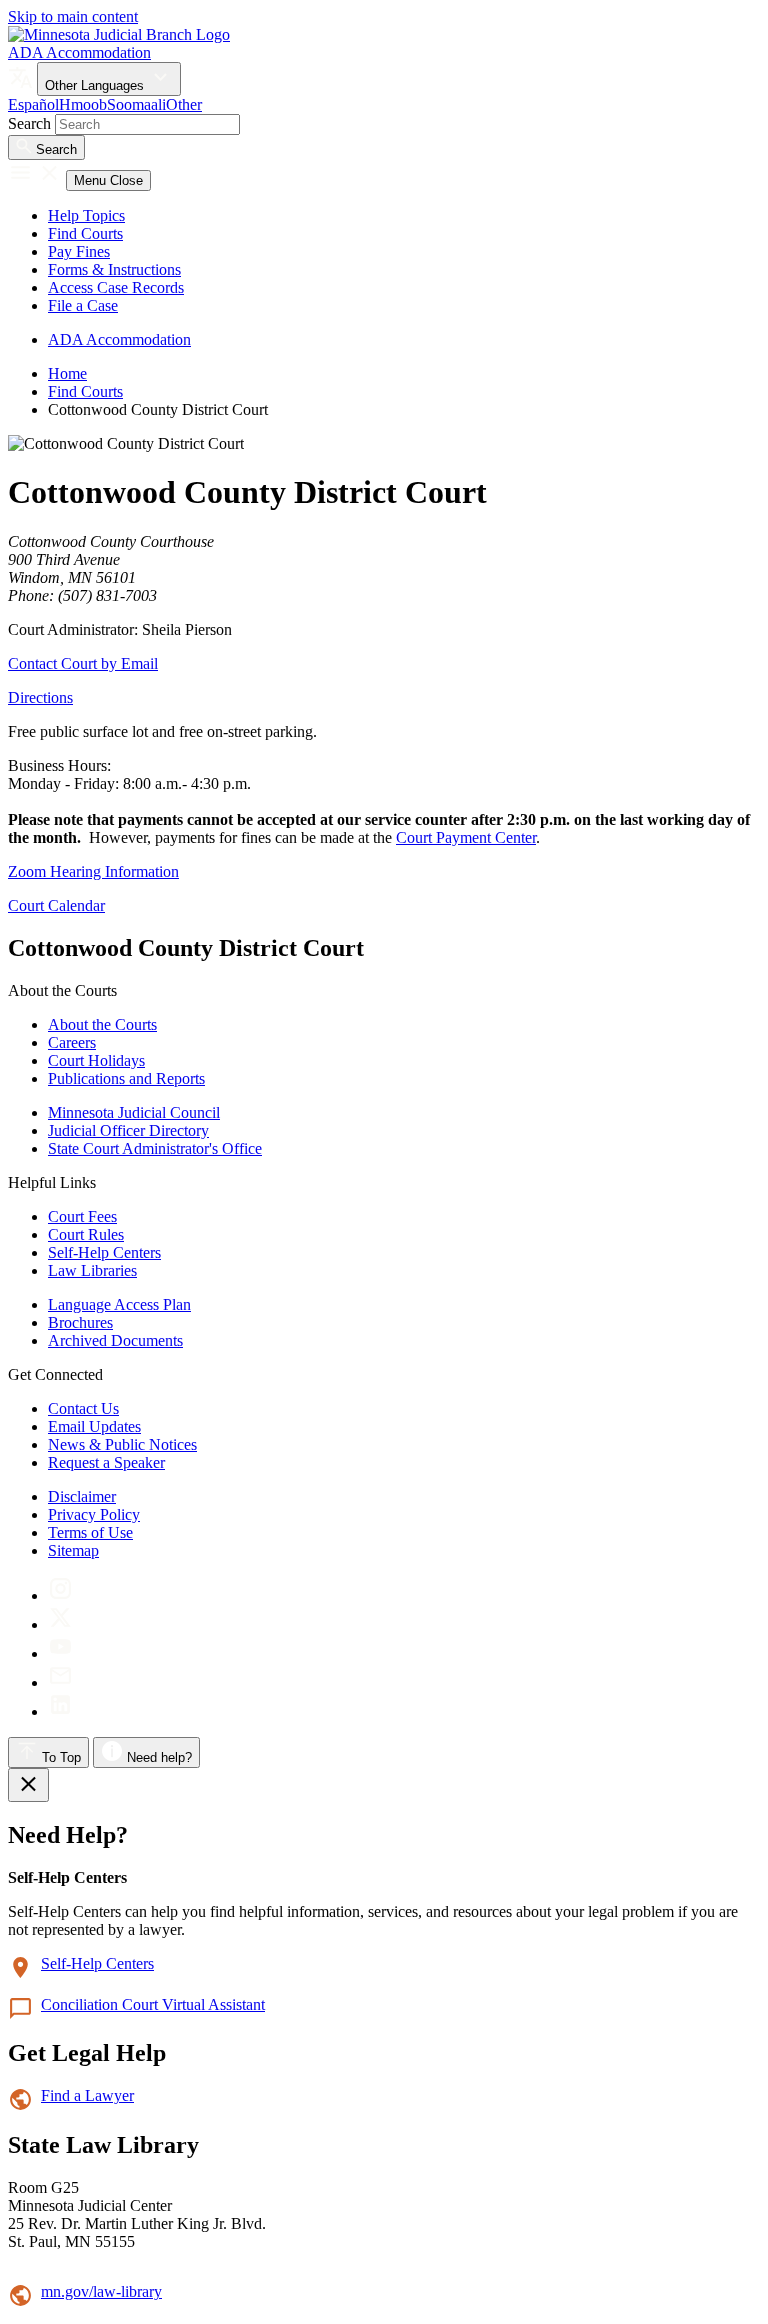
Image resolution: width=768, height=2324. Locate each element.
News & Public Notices (122, 1444)
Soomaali (136, 104)
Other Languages (96, 85)
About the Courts (102, 1024)
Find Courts (85, 233)
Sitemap (73, 1550)
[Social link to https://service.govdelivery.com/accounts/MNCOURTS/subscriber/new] (60, 1682)
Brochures (80, 1322)
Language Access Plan (119, 1304)
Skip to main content (73, 16)
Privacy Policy (94, 1514)
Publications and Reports (126, 1078)
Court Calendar (56, 905)
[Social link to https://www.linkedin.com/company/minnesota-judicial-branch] (60, 1711)
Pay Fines (79, 251)
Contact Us (83, 1408)
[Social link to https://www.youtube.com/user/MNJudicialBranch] (60, 1653)
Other (184, 104)
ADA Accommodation (79, 52)
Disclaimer (82, 1496)
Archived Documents (115, 1340)
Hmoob (83, 104)
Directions (40, 697)
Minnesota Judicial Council (134, 1112)
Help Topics (86, 215)
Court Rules (86, 1234)
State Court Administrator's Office (155, 1148)
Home (67, 373)
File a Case (83, 305)
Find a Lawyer (87, 2095)
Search (29, 123)
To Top (59, 1757)
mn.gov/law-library (101, 2291)
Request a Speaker (106, 1462)
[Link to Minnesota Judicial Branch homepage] (119, 34)
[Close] (28, 1785)
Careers (72, 1042)
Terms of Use (90, 1532)
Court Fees (82, 1216)
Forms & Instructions (114, 269)
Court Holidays (96, 1060)
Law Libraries (92, 1270)
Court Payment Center (466, 837)
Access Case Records (116, 287)
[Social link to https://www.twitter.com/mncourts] (60, 1624)
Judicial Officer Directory (128, 1130)
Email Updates (94, 1426)
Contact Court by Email (83, 663)
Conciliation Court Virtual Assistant (153, 2004)
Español (33, 104)
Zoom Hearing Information (93, 871)
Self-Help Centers (104, 1252)
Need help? (157, 1757)
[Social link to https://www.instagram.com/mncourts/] (60, 1595)
